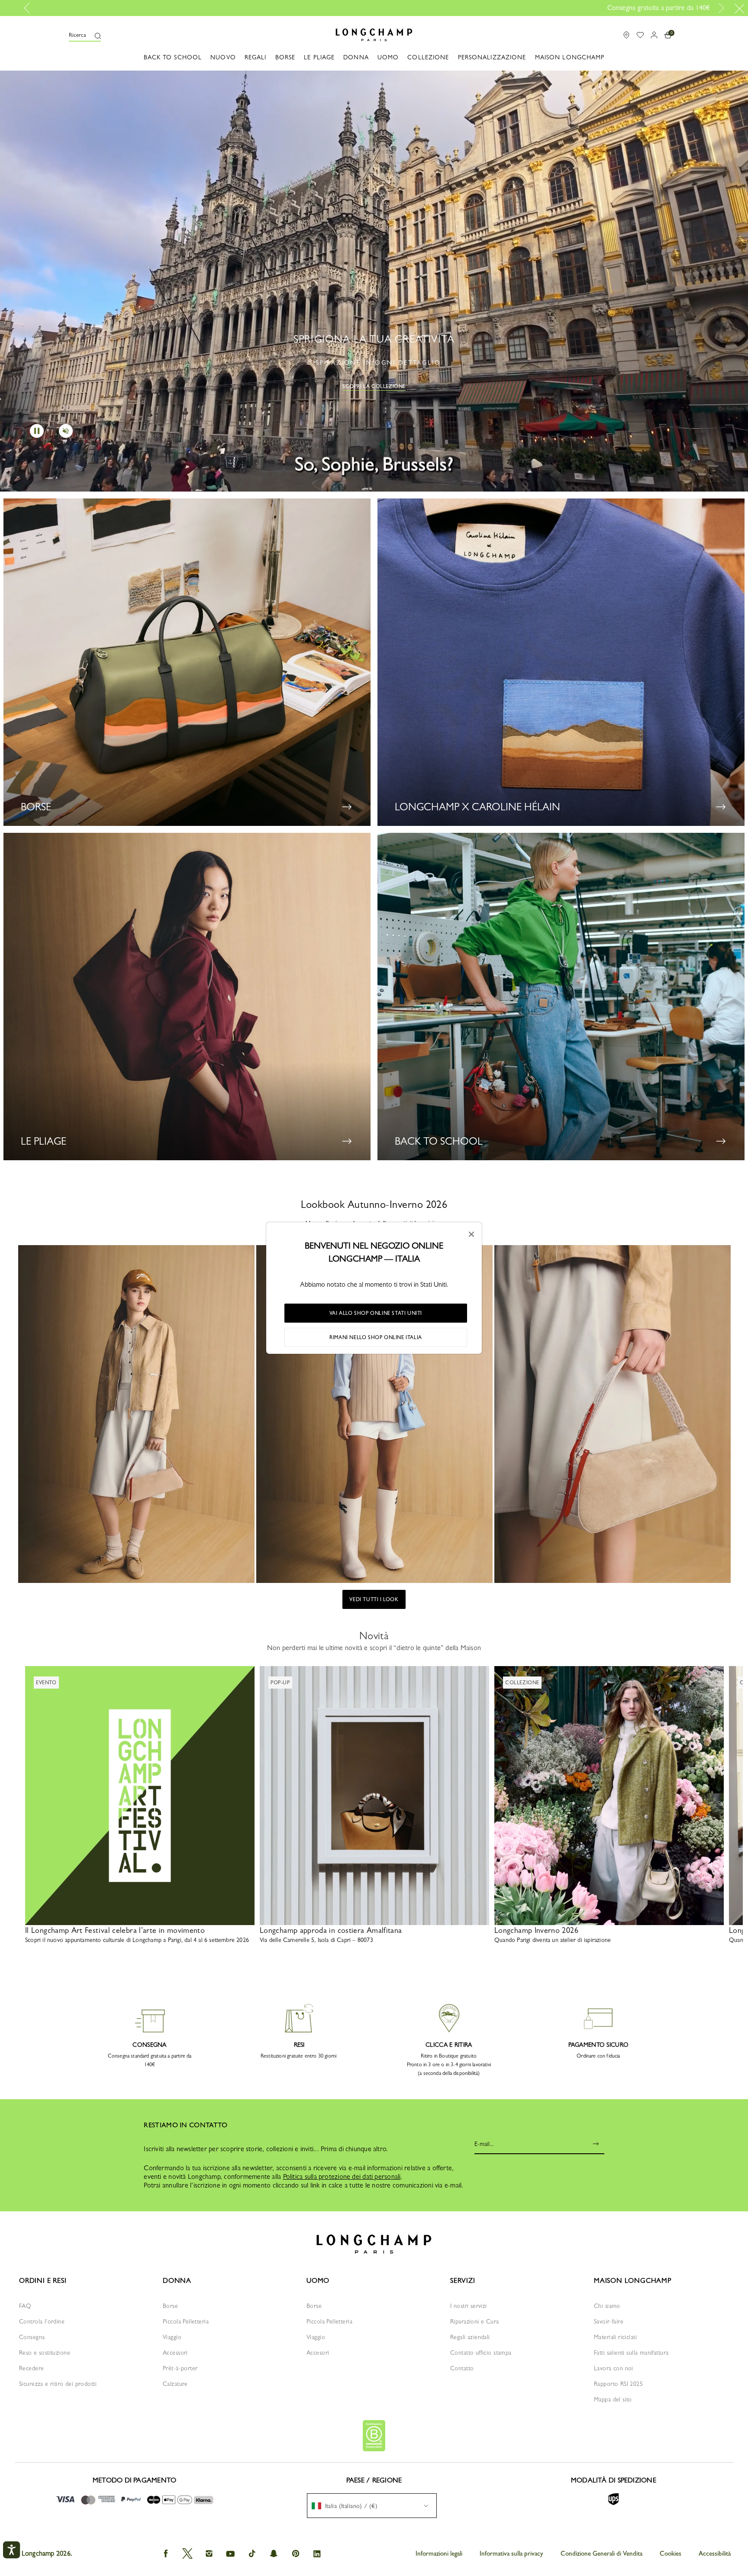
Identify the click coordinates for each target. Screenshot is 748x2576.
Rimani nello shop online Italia (376, 1337)
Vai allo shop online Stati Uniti (376, 1313)
